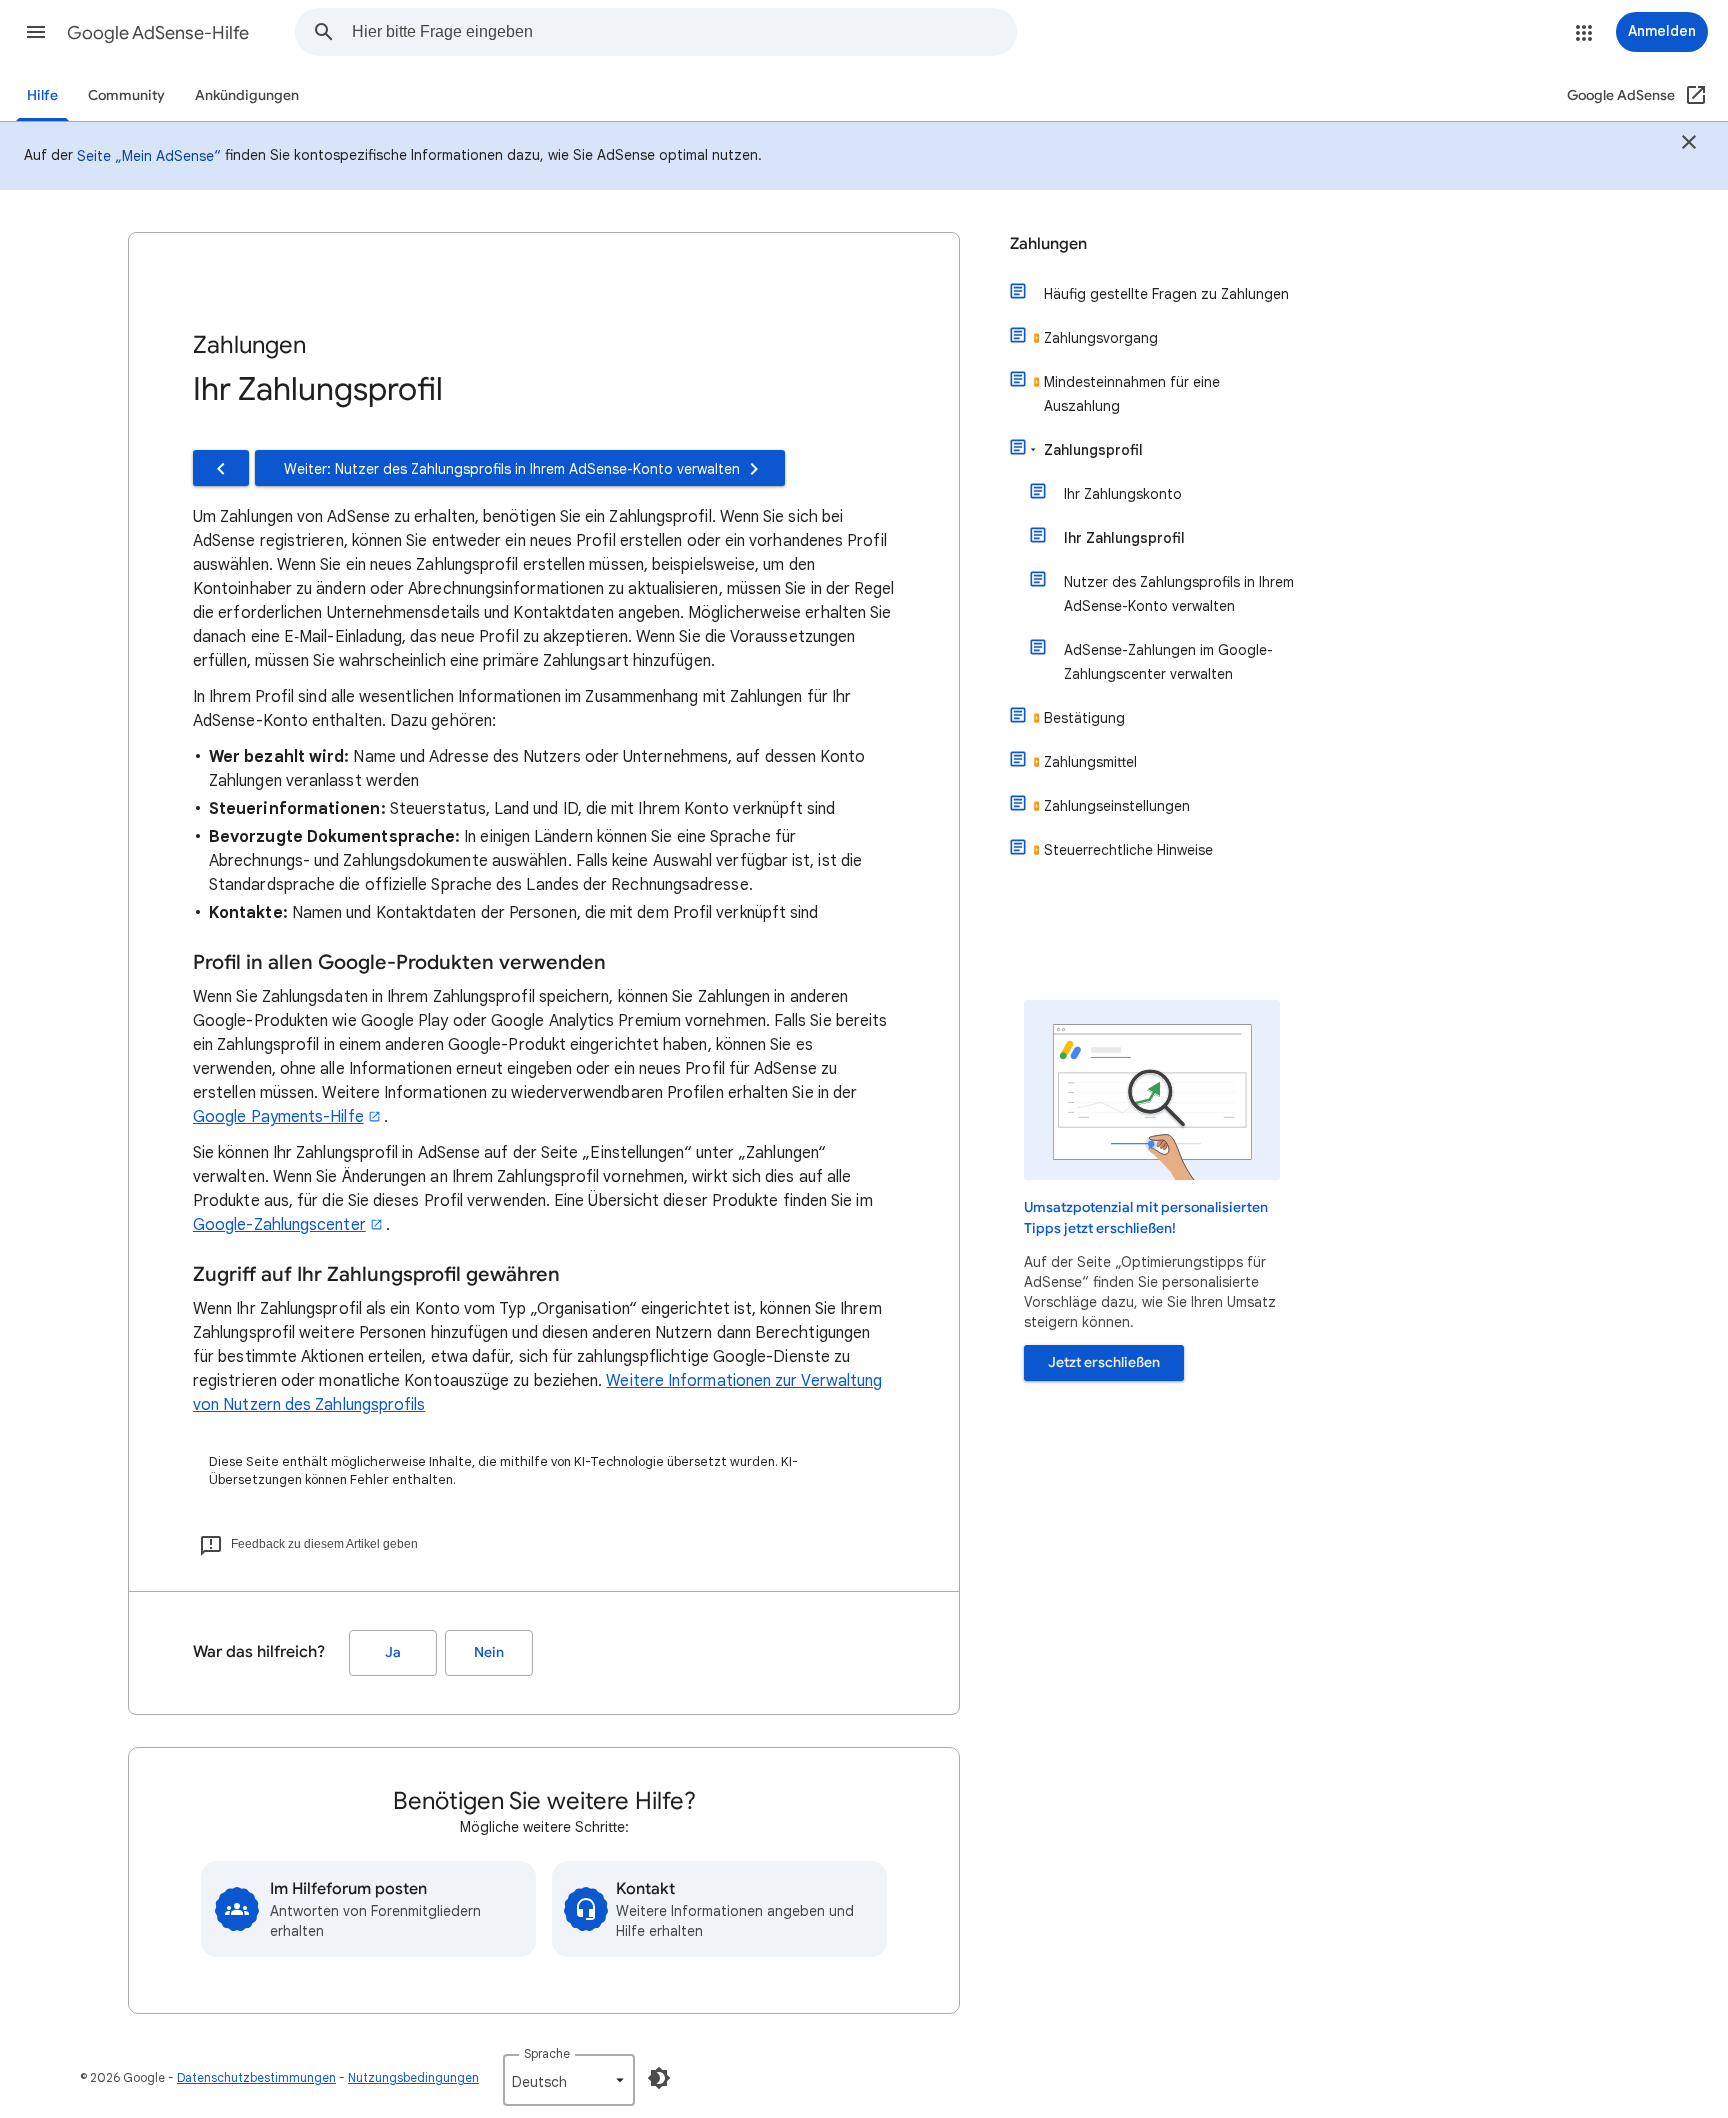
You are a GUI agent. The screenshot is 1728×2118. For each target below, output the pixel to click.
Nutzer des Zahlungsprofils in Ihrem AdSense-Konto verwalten (1179, 594)
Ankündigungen (247, 95)
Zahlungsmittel (1090, 762)
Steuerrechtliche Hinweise (1128, 850)
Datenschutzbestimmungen (256, 2077)
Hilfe (42, 95)
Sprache (547, 2053)
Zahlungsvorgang (1101, 338)
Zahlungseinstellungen (1117, 806)
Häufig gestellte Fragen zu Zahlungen (1166, 294)
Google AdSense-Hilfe (158, 33)
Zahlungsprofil (1093, 450)
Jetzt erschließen (1104, 1362)
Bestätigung (1084, 718)
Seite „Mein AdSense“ (149, 156)
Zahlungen (1048, 244)
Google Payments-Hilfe (278, 1117)
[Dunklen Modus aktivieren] (659, 2078)
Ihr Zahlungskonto (1123, 494)
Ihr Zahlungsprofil (1124, 538)
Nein (489, 1652)
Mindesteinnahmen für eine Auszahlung (1132, 394)
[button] (36, 32)
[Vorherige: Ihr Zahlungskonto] (221, 468)
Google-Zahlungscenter (279, 1225)
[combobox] (684, 32)
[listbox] (569, 2080)
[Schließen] (1689, 145)
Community (126, 95)
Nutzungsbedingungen (413, 2077)
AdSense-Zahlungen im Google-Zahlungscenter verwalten (1168, 662)
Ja (393, 1652)
